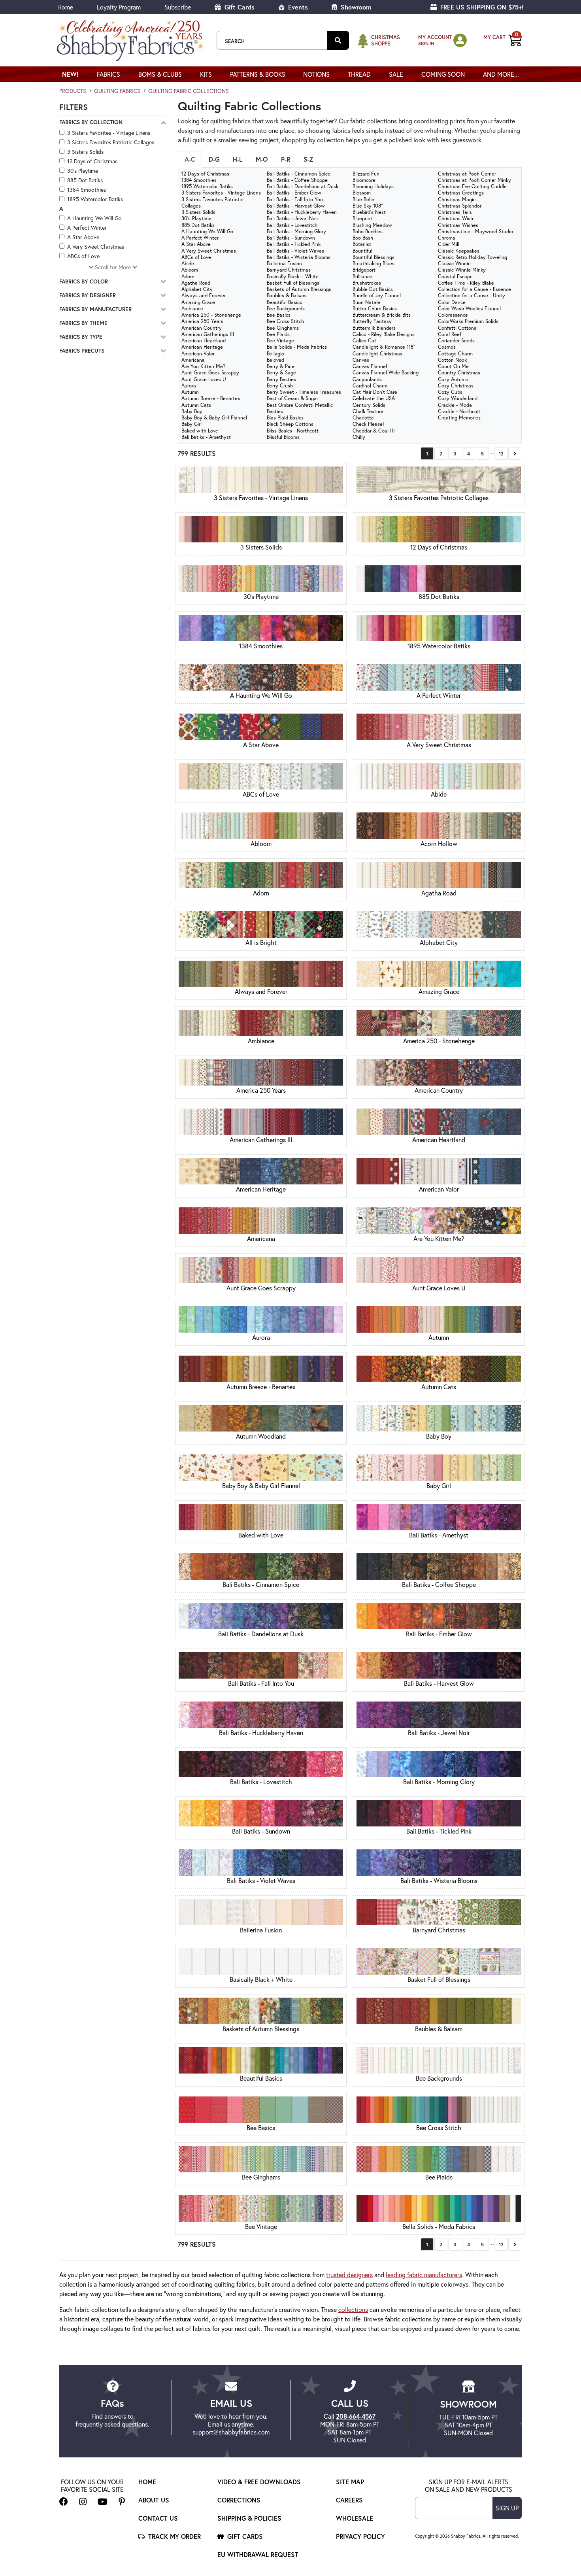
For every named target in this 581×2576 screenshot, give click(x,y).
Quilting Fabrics (117, 91)
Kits (206, 74)
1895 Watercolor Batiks (95, 199)
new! (70, 74)
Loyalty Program (119, 7)
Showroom (355, 7)
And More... (501, 74)
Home (65, 7)
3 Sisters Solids (85, 152)
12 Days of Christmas (92, 161)
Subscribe (178, 7)
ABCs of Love (83, 256)
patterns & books (258, 74)
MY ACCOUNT (435, 37)
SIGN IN (426, 43)
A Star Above (83, 237)
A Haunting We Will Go (94, 218)
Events (297, 7)
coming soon (443, 74)
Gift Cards (239, 7)
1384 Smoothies (87, 190)
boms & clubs (160, 74)
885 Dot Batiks (85, 180)
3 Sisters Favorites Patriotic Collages (111, 142)
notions (316, 74)
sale (396, 74)
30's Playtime (83, 171)
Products (73, 91)
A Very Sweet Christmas (96, 246)
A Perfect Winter (87, 228)
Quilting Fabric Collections (189, 91)
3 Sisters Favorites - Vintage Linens (109, 133)
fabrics (108, 74)
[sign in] (460, 40)
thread (359, 74)
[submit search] (338, 40)
